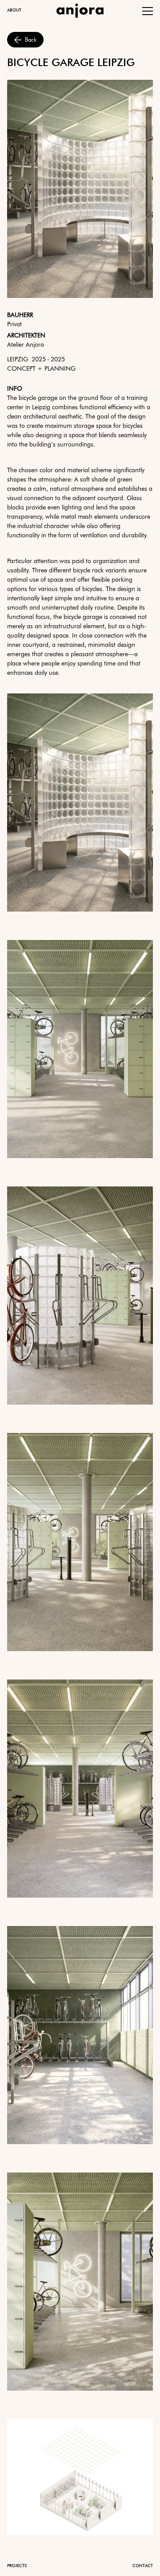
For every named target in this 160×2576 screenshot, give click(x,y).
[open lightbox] (80, 803)
